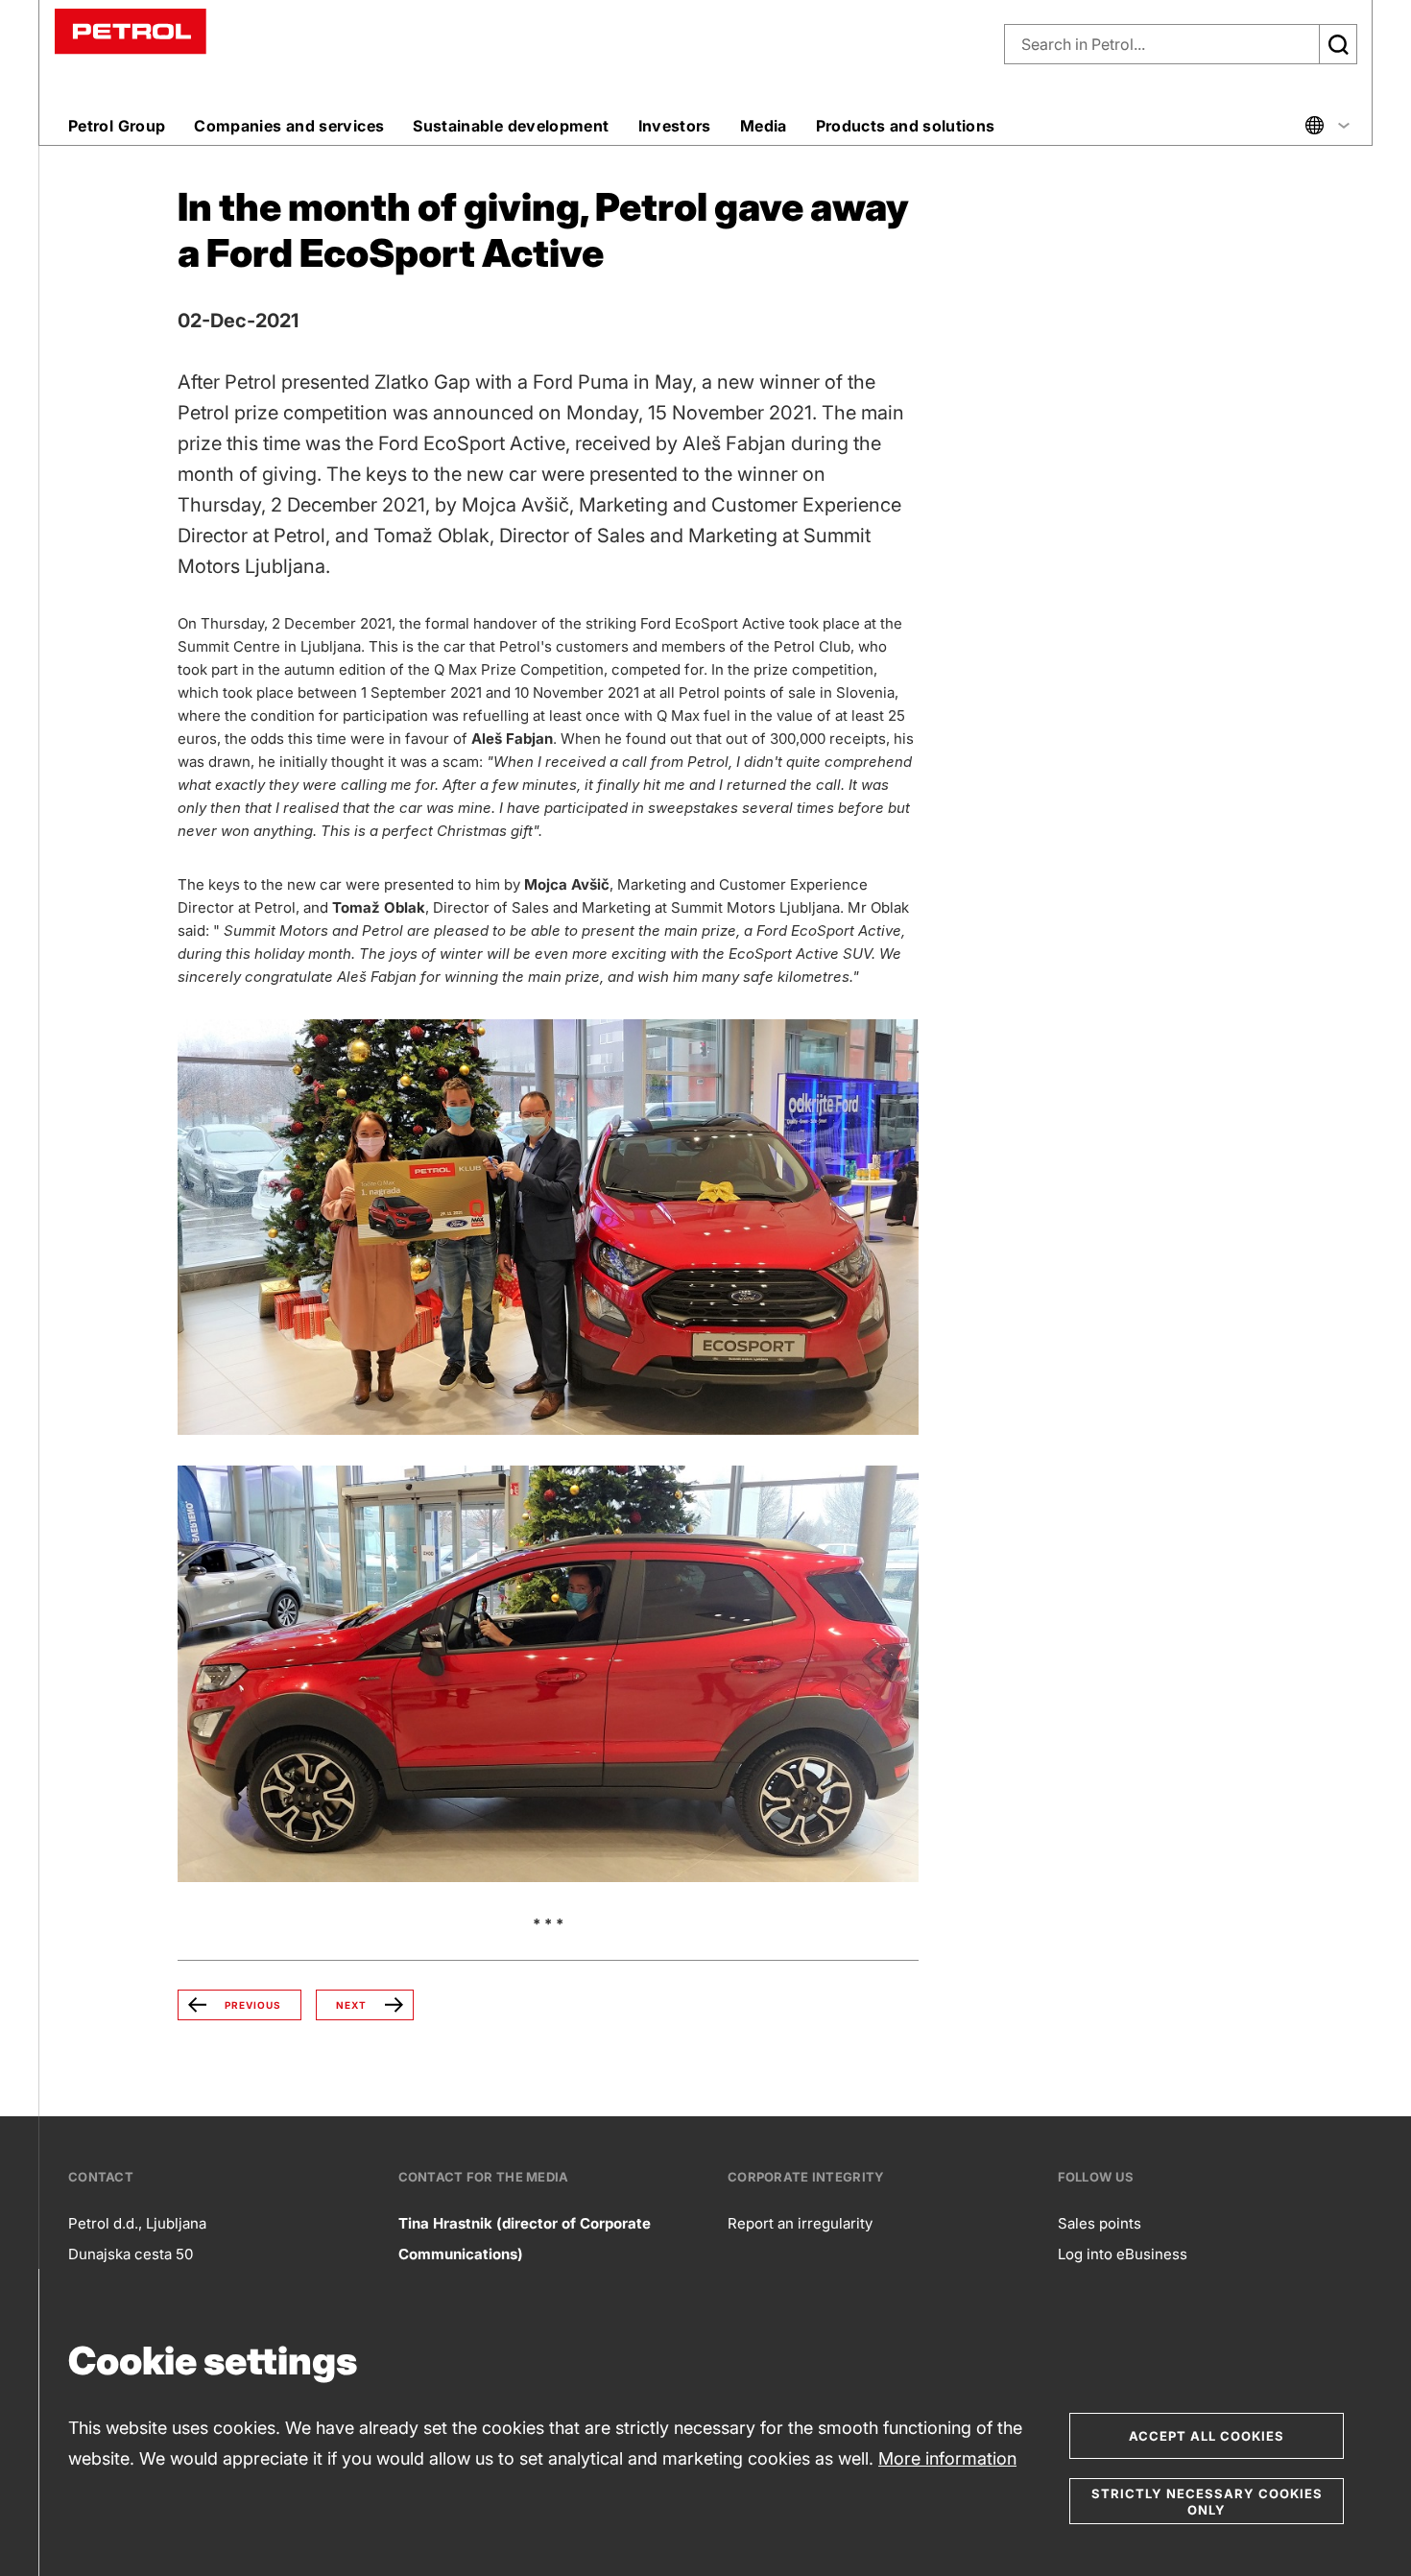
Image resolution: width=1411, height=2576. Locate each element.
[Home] (131, 30)
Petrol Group (117, 126)
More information (947, 2458)
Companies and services (289, 126)
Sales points (1100, 2223)
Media (764, 126)
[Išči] (1338, 44)
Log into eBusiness (1123, 2254)
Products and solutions (906, 126)
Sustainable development (511, 126)
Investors (675, 126)
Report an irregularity (800, 2223)
